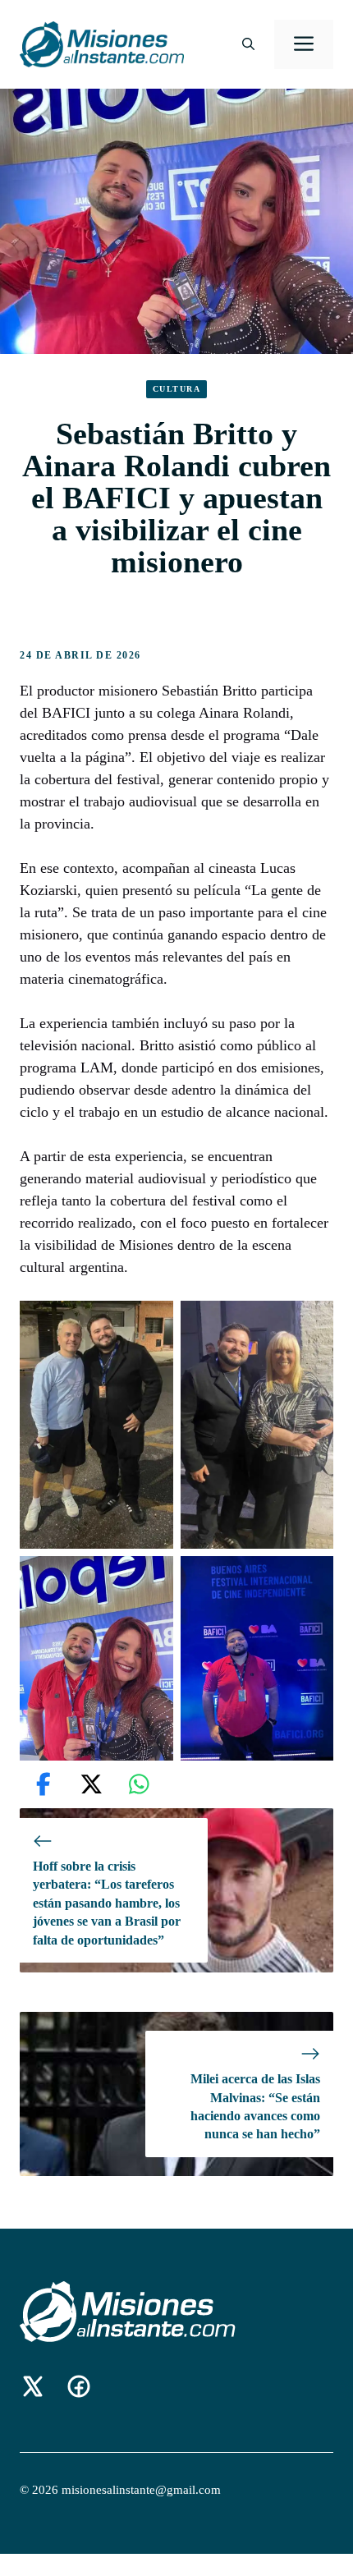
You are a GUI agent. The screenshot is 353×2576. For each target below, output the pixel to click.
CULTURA (177, 389)
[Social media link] (33, 2386)
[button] (248, 44)
